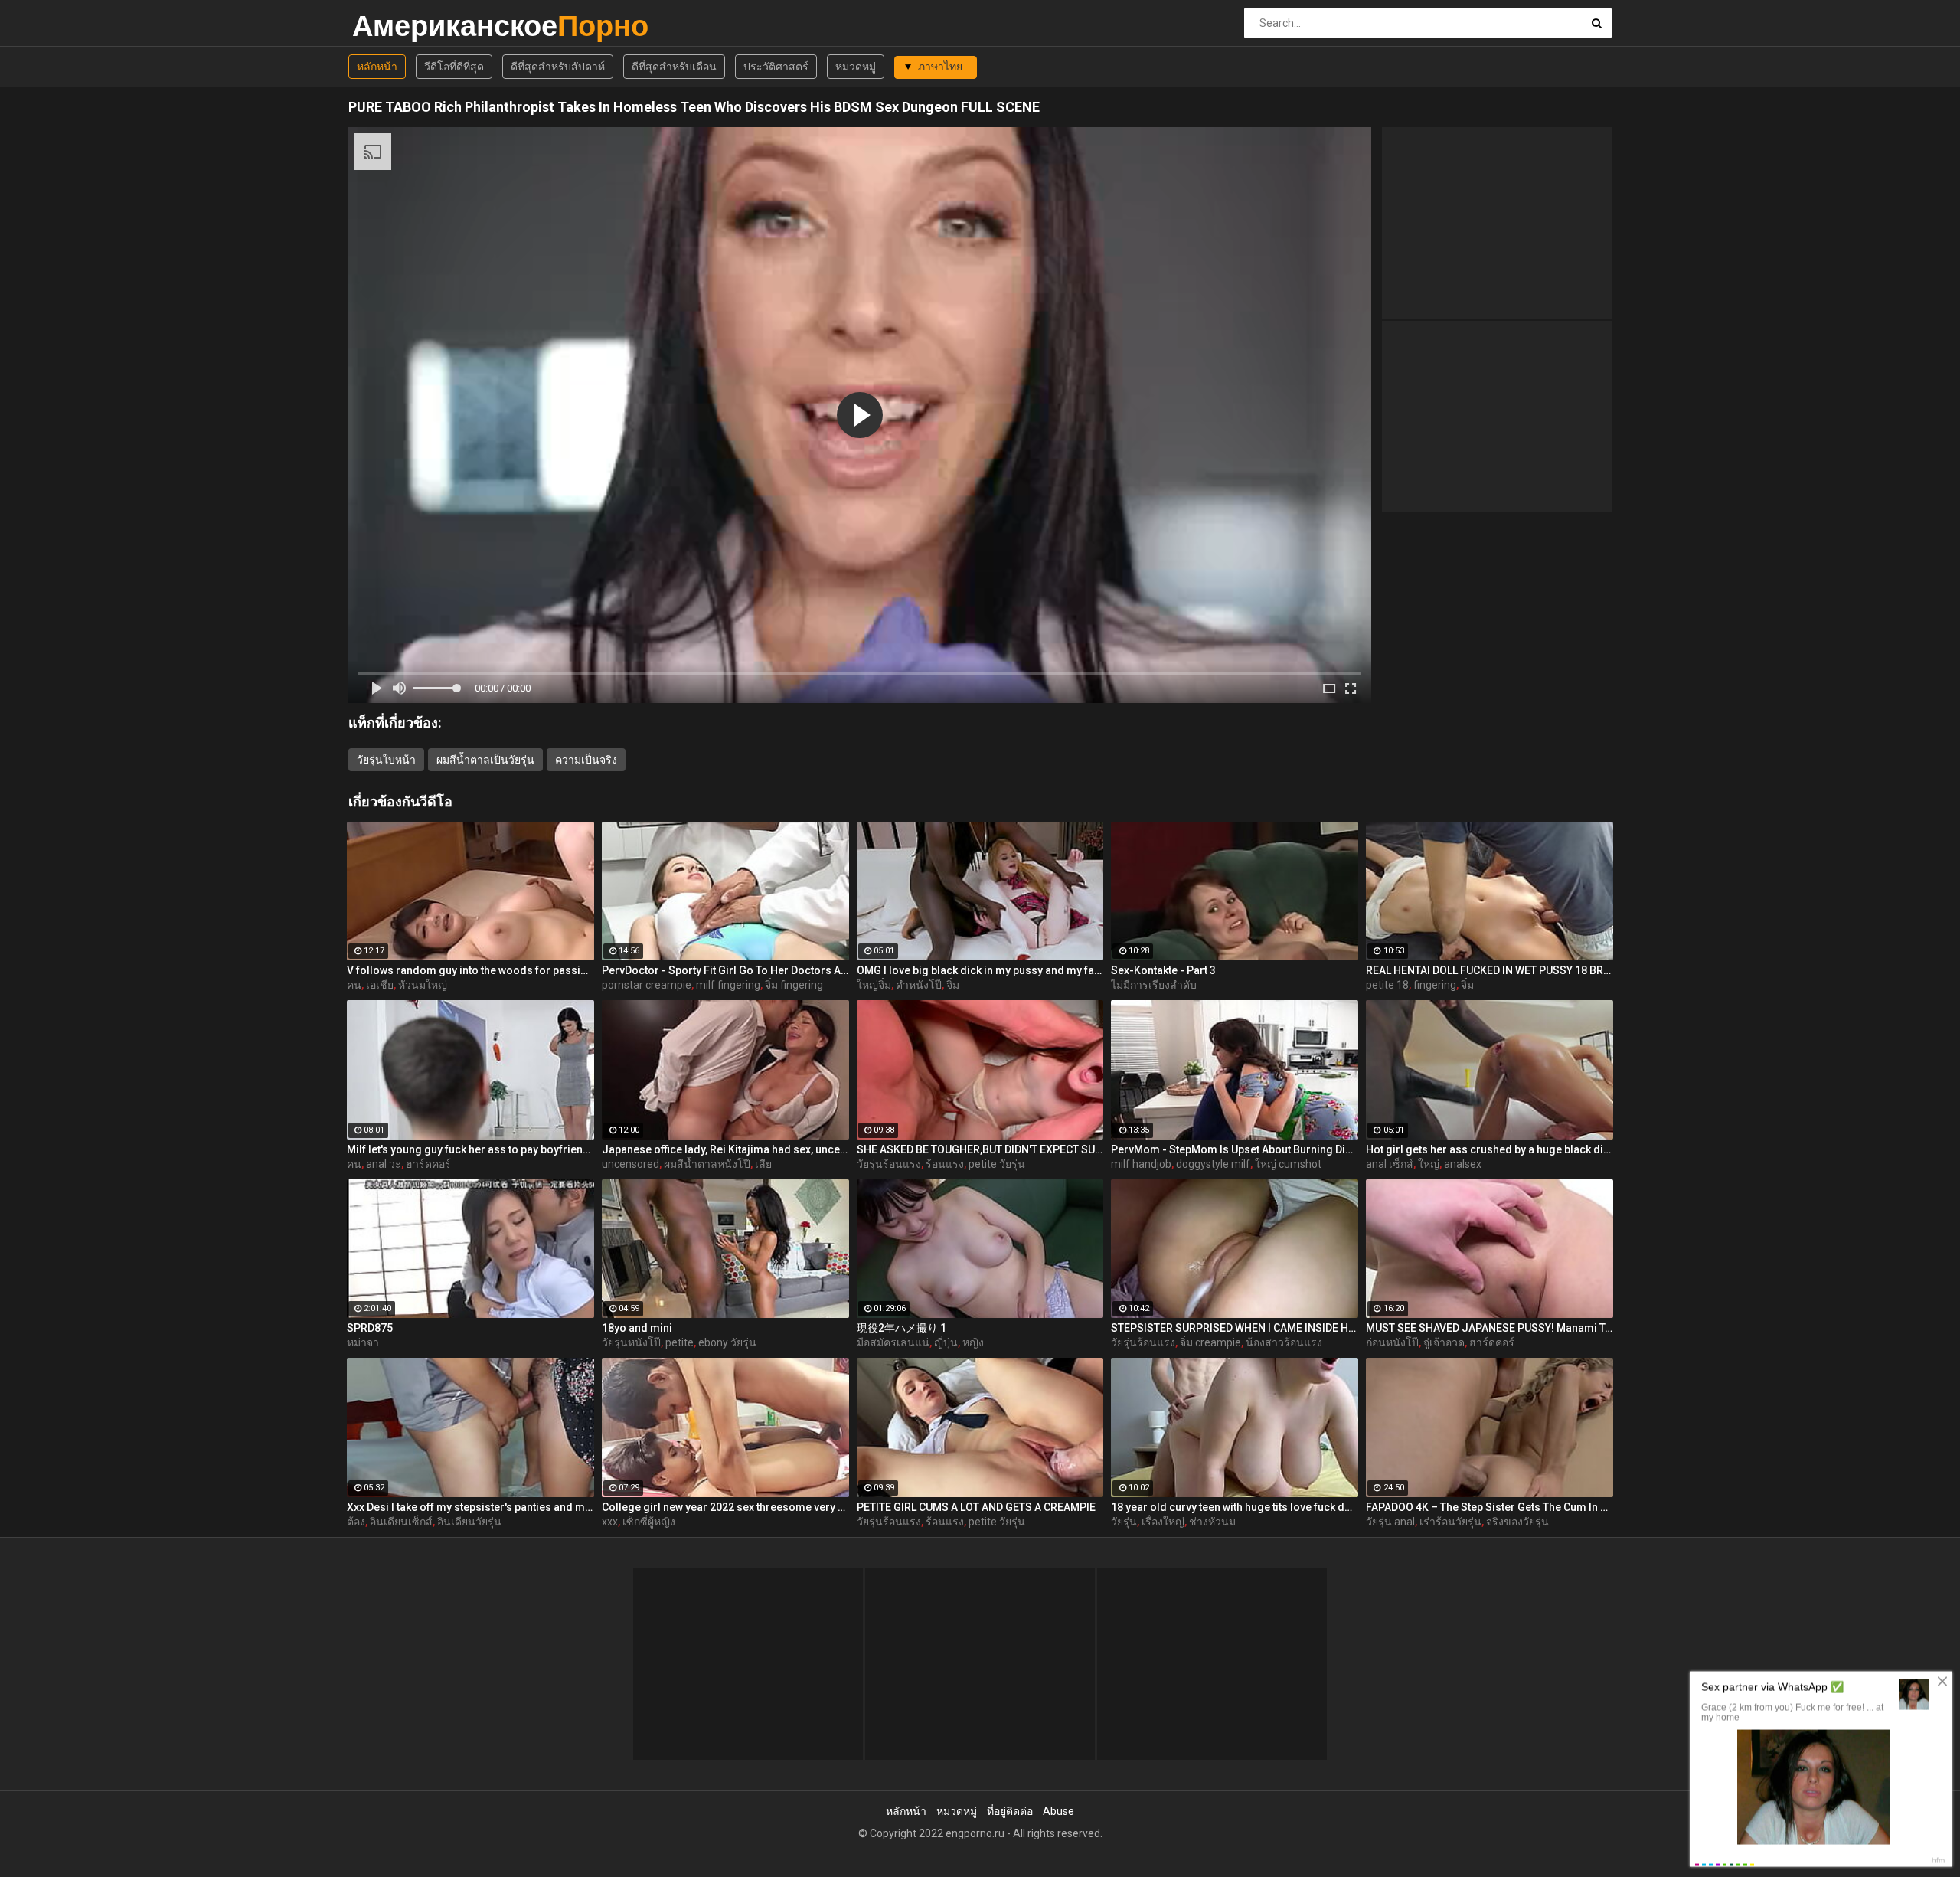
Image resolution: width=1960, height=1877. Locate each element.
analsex (1463, 1164)
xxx (610, 1522)
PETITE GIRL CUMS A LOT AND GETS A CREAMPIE (976, 1507)
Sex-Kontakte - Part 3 (1163, 970)
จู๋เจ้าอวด (1444, 1342)
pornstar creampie (647, 985)
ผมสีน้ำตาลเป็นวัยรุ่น (485, 760)
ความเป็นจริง (586, 760)
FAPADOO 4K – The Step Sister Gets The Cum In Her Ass (1490, 1507)
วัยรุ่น (1124, 1522)
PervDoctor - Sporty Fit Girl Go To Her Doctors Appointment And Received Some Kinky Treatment (725, 970)
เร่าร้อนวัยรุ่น (1450, 1522)
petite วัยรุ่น (997, 1164)
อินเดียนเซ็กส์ (401, 1522)
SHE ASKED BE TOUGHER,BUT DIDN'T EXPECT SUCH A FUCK (980, 1149)
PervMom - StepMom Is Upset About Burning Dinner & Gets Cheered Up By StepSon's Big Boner (1235, 1149)
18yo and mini (637, 1328)
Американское (392, 26)
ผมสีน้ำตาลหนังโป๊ (707, 1164)
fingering (1435, 985)
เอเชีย (380, 985)
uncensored (630, 1164)
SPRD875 (370, 1328)
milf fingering (728, 985)
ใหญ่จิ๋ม (874, 985)
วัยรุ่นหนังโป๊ (631, 1342)
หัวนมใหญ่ (423, 985)
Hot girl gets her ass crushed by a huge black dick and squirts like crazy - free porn (1490, 1149)
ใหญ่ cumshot (1288, 1164)
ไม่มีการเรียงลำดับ (1154, 985)
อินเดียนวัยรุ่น (469, 1522)
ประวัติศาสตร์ (776, 67)
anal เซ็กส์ (1390, 1164)
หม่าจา (363, 1342)
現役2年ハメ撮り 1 (902, 1328)
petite (679, 1342)
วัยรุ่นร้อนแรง (889, 1164)
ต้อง (356, 1522)
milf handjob (1141, 1164)
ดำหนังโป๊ (919, 985)
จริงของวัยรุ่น (1517, 1522)
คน (354, 985)
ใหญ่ (1429, 1164)
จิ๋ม (953, 985)
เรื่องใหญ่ (1163, 1522)
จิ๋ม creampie (1210, 1342)
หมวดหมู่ (856, 67)
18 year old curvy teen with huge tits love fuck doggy (1235, 1507)
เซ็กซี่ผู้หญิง (649, 1522)
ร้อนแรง (945, 1164)
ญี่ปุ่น (946, 1342)
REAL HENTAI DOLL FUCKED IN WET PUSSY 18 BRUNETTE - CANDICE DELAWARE (1490, 970)
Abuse (1058, 1811)
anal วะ (384, 1164)
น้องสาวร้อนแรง (1284, 1342)
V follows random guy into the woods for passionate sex (470, 970)
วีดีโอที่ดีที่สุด (454, 67)
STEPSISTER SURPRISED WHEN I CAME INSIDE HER (1235, 1328)
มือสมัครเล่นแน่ (893, 1342)
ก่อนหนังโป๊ (1392, 1342)
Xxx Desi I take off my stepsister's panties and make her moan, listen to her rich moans (470, 1507)
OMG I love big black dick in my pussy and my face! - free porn (980, 970)
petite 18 (1387, 985)
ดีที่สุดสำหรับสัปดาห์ (558, 67)
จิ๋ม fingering (794, 985)
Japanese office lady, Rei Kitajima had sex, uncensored (725, 1149)
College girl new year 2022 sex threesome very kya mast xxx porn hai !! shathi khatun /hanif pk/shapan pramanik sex (725, 1507)
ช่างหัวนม (1212, 1522)
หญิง (973, 1342)
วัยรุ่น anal (1390, 1522)
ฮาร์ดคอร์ (428, 1164)
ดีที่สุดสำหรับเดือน (674, 67)
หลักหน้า (377, 67)
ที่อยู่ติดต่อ (1010, 1811)
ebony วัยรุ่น (727, 1342)
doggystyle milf (1213, 1164)
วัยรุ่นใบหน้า (386, 760)
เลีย (763, 1164)
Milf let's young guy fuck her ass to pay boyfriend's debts (470, 1149)
